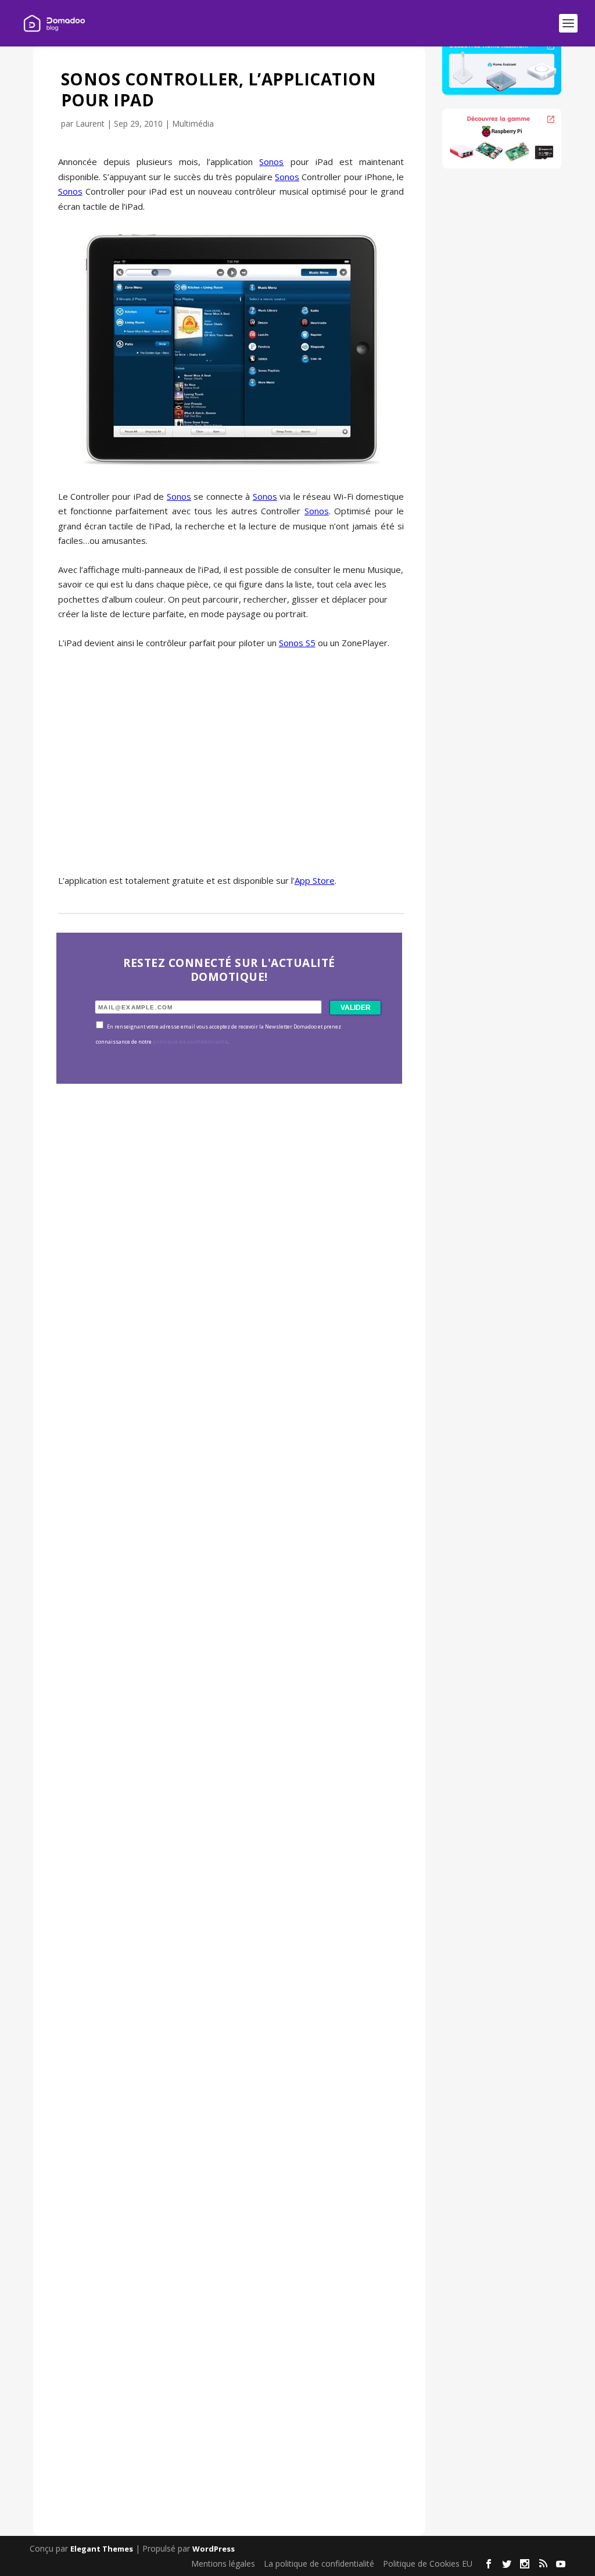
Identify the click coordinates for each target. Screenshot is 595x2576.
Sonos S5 (297, 643)
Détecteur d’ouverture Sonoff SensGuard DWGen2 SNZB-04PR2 (229, 2060)
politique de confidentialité (190, 1042)
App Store (315, 880)
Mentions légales (223, 2564)
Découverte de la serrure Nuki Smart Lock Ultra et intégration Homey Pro (215, 1354)
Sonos (271, 162)
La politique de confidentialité (319, 2564)
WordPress (214, 2549)
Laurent (90, 123)
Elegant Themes (102, 2549)
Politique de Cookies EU (428, 2564)
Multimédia (193, 123)
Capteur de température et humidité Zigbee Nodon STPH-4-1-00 (211, 1707)
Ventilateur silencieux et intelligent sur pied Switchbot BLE (230, 2413)
